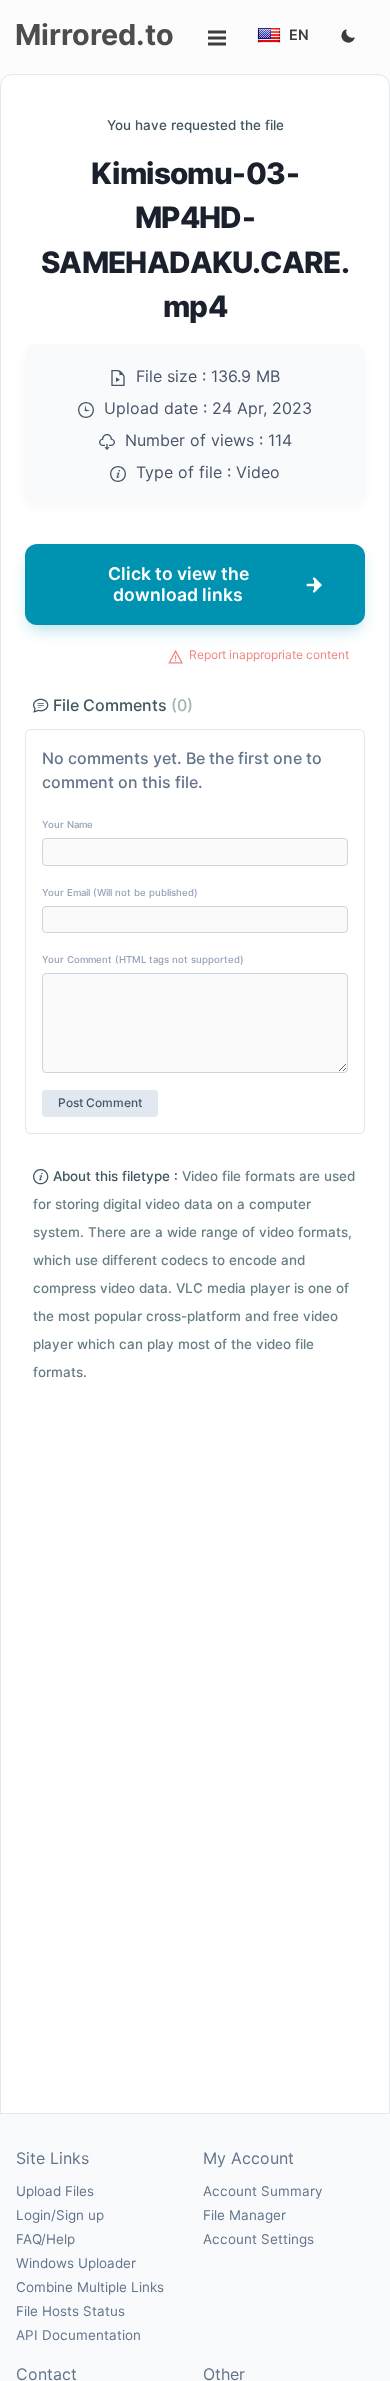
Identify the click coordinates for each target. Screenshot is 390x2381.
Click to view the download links (178, 583)
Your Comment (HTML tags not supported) (143, 959)
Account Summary (262, 2191)
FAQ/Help (45, 2239)
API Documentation (78, 2335)
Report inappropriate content (269, 654)
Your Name (67, 824)
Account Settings (258, 2239)
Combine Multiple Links (90, 2287)
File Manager (244, 2215)
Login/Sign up (60, 2215)
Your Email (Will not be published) (120, 892)
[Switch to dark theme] (348, 37)
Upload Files (55, 2191)
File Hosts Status (70, 2311)
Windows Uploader (76, 2263)
